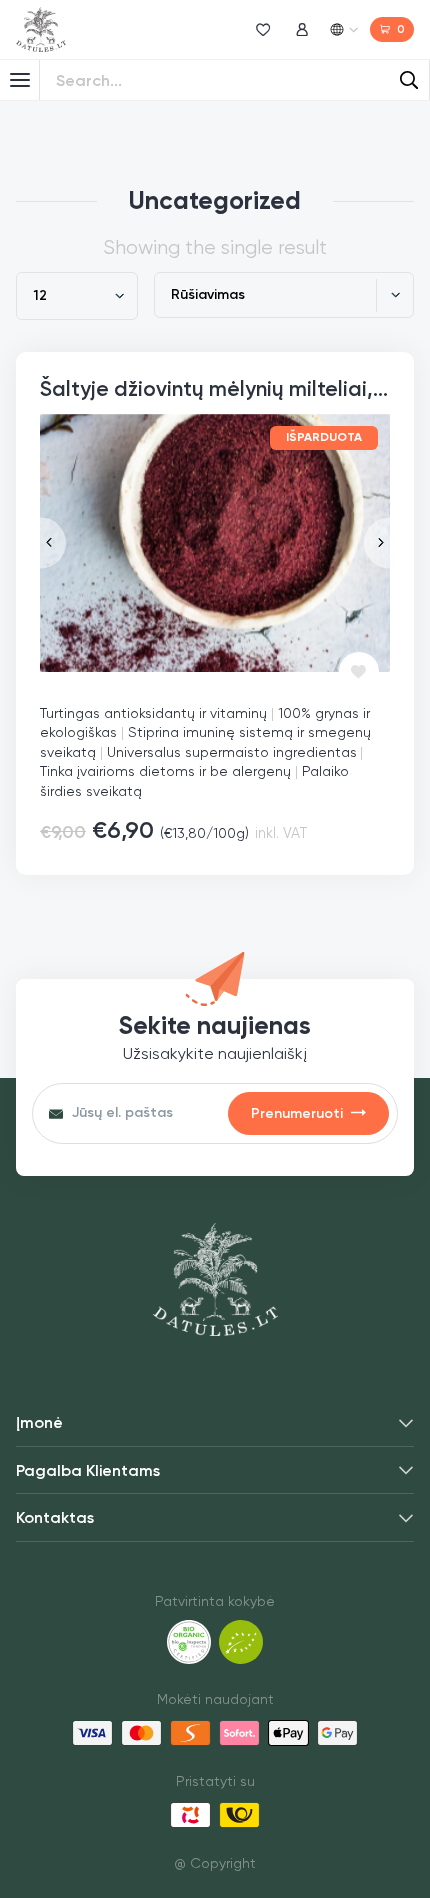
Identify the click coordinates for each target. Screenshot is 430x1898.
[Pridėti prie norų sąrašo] (359, 672)
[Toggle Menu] (20, 80)
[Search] (409, 80)
